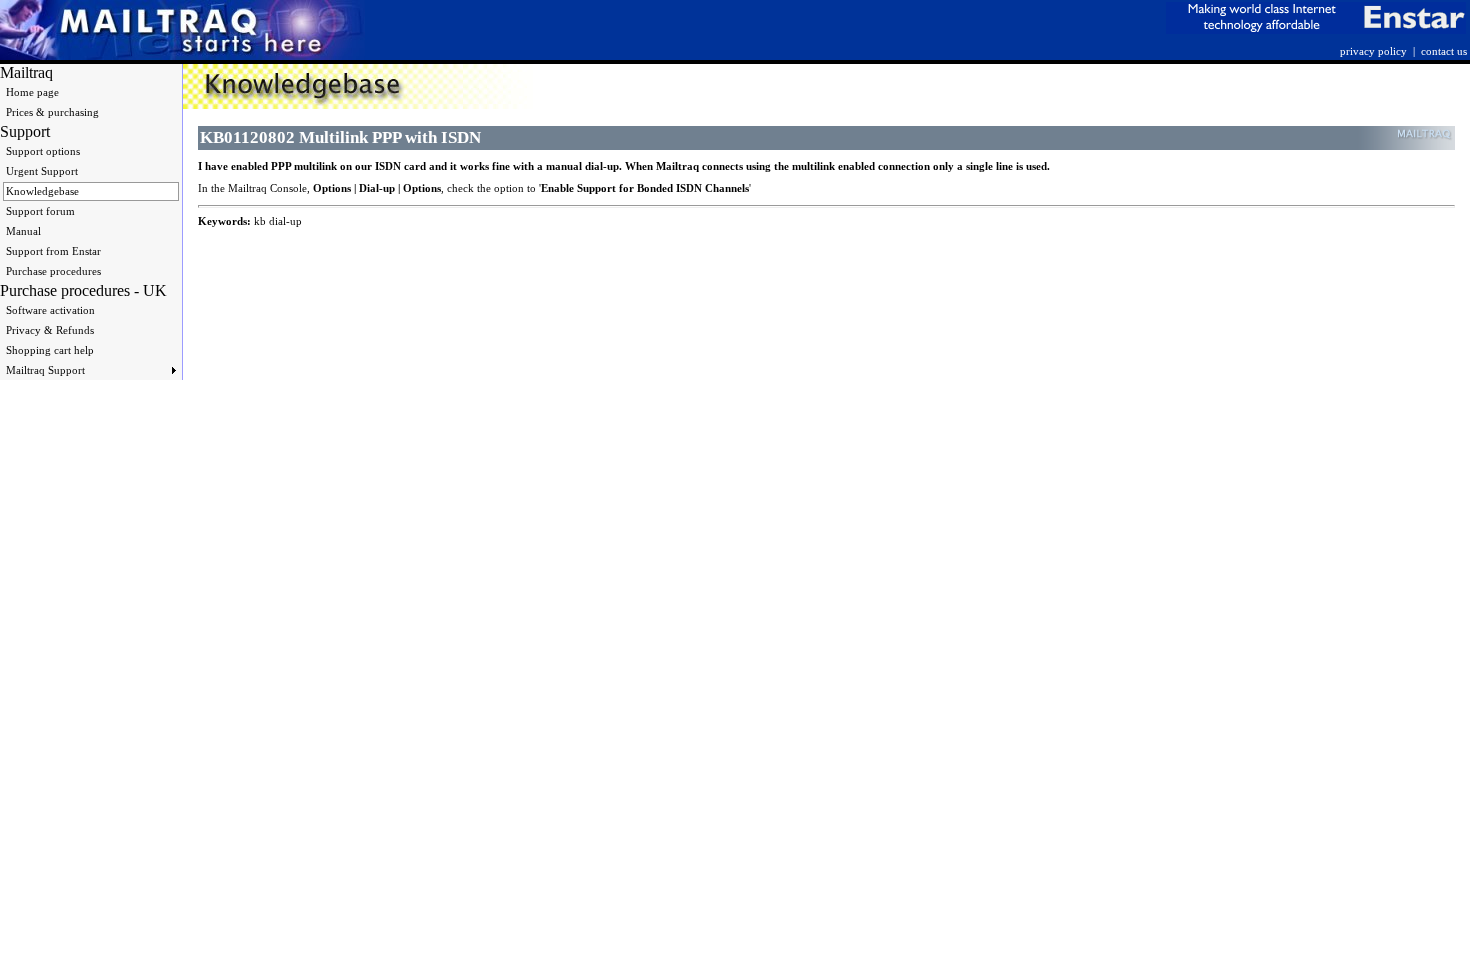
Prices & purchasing (52, 112)
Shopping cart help (50, 350)
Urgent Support (42, 171)
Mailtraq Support (45, 370)
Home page (32, 92)
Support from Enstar (53, 251)
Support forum (40, 211)
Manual (23, 231)
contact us (1444, 51)
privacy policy (1373, 51)
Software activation (50, 310)
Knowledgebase (42, 191)
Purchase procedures (53, 271)
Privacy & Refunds (50, 330)
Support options (43, 151)
